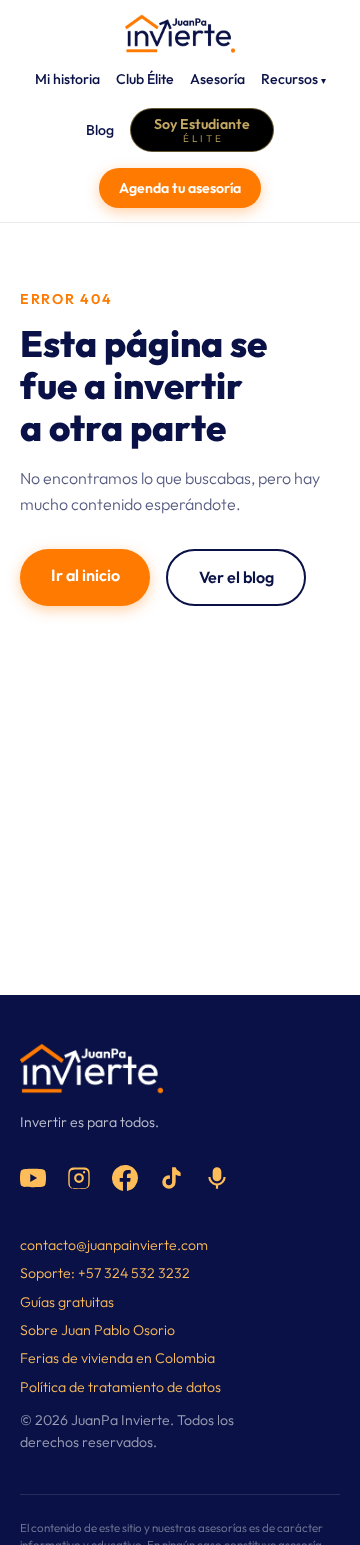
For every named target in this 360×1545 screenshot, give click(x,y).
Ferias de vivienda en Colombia (117, 1358)
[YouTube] (33, 1178)
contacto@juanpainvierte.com (114, 1245)
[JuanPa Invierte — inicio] (180, 34)
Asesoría (217, 79)
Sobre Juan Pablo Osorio (97, 1330)
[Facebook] (125, 1178)
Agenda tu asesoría (180, 188)
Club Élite (145, 79)
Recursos (293, 79)
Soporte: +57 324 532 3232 (105, 1273)
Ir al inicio (85, 575)
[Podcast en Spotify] (217, 1178)
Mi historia (67, 79)
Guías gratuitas (67, 1302)
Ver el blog (236, 577)
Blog (100, 130)
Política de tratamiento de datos (120, 1387)
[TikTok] (171, 1178)
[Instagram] (79, 1178)
